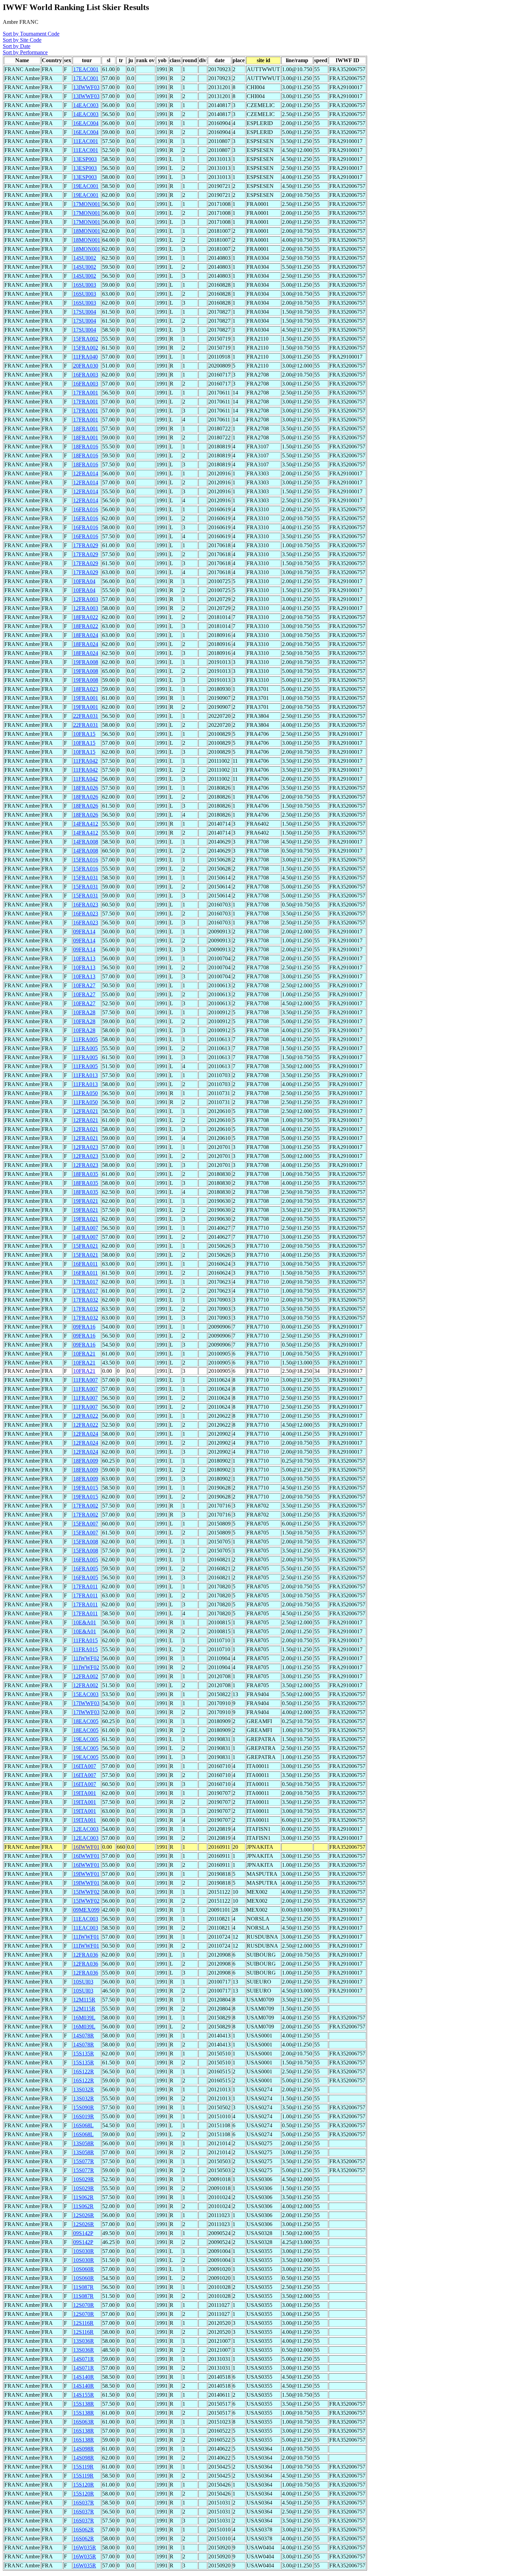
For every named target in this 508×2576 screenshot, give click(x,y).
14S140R (84, 2377)
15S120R (84, 2485)
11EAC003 (86, 1919)
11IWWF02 (86, 1658)
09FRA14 (84, 931)
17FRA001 (86, 393)
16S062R (84, 2530)
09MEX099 (86, 1910)
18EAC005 (86, 1721)
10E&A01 (85, 1622)
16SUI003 (85, 285)
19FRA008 (86, 662)
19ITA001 (85, 1793)
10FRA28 (84, 1012)
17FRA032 (86, 1300)
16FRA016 (86, 509)
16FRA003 (86, 375)
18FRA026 (86, 788)
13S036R (84, 2341)
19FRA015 (86, 1488)
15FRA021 (86, 1246)
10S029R (84, 2179)
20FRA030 (86, 366)
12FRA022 (86, 1416)
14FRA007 (86, 1228)
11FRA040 (86, 357)
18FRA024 (86, 635)
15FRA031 (86, 878)
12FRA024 (86, 1434)
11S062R (83, 2197)
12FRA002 (86, 1676)
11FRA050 (86, 1093)
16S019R (84, 2116)
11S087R (83, 2287)
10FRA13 (84, 958)
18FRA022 (86, 617)
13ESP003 (85, 159)
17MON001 (87, 204)
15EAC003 (86, 1694)
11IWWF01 (86, 1937)
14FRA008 (86, 842)
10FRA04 (84, 581)
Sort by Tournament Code (31, 34)
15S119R (83, 2467)
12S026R (84, 2215)
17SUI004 (85, 312)
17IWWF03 (86, 1703)
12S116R (83, 2323)
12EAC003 (86, 1829)
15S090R (84, 2107)
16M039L (84, 2018)
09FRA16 (84, 1327)
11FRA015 (86, 1640)
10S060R (84, 2269)
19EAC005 (86, 1739)
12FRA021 (86, 1111)
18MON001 (87, 231)
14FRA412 (86, 824)
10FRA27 (84, 985)
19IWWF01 (86, 1874)
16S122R (84, 2071)
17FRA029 (86, 545)
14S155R (84, 2395)
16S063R (84, 2422)
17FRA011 (86, 1586)
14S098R (84, 2449)
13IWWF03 (86, 87)
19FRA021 (86, 1201)
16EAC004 (86, 123)
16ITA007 (85, 1766)
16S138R (84, 2431)
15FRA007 (86, 1524)
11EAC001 (86, 141)
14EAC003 (86, 105)
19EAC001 (86, 186)
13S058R (84, 2143)
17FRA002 (86, 1506)
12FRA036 (86, 1955)
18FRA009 (86, 1461)
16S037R (84, 2503)
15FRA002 (86, 339)
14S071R (84, 2359)
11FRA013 (86, 1075)
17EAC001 (86, 69)
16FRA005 (86, 1560)
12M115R (84, 2000)
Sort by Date (17, 46)
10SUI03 (83, 1982)
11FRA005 (86, 1039)
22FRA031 (86, 716)
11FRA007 (86, 1380)
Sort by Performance (25, 52)
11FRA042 (86, 761)
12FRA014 (86, 473)
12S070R (84, 2305)
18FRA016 (86, 446)
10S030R (84, 2251)
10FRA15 (84, 734)
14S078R (84, 2036)
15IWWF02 (86, 1892)
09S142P (83, 2233)
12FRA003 (86, 599)
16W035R (85, 2548)
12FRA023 (86, 1147)
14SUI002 (85, 258)
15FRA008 (86, 1542)
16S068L (83, 2125)
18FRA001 (86, 429)
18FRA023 (86, 689)
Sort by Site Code (22, 40)
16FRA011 (86, 1264)
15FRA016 (86, 860)
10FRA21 (84, 1354)
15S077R (84, 2161)
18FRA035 (86, 1174)
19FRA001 (86, 698)
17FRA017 (86, 1282)
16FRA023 (86, 905)
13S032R (84, 2089)
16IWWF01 (86, 1847)
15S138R (84, 2404)
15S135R (84, 2054)
